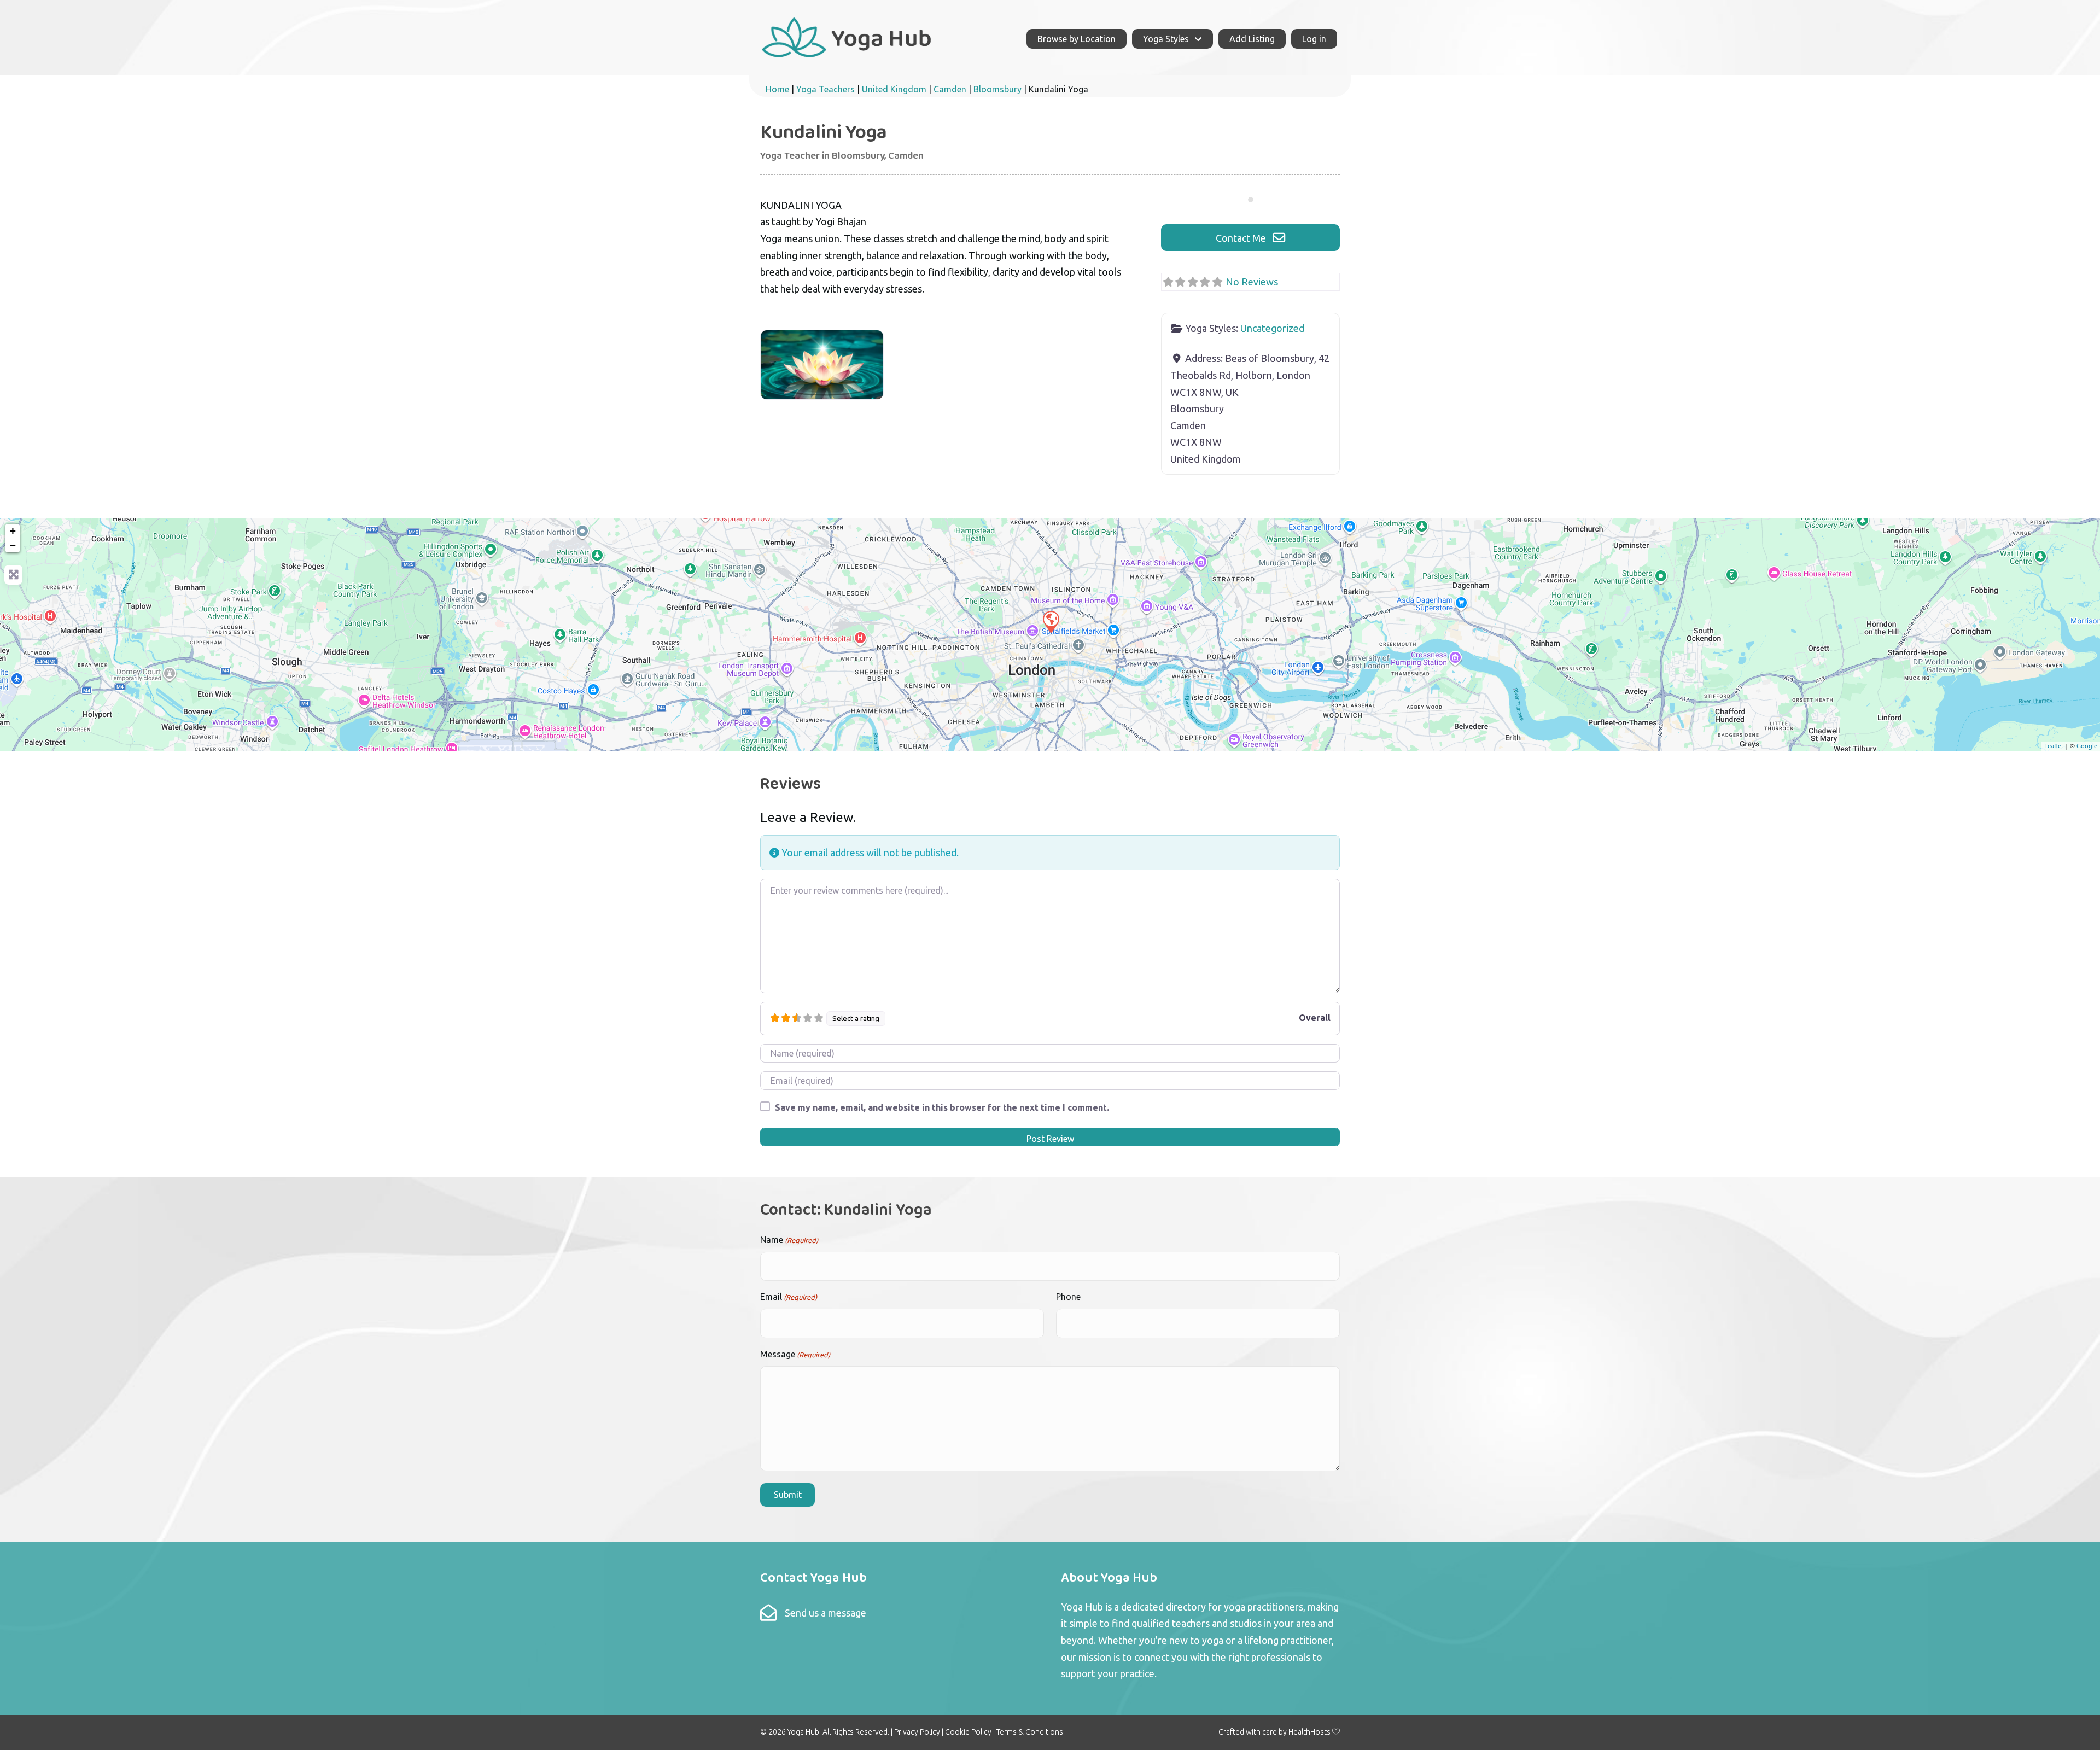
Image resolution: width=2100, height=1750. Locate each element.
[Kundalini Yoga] (1051, 621)
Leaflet (2054, 746)
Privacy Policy (917, 1732)
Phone (1068, 1297)
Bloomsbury (997, 89)
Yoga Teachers (826, 89)
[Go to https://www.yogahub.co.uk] (847, 36)
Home (777, 89)
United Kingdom (894, 89)
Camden (950, 89)
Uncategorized (1272, 328)
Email (789, 1297)
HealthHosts (1309, 1732)
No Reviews (1252, 282)
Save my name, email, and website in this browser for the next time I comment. (942, 1107)
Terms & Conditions (1030, 1732)
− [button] (13, 545)
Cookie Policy (968, 1732)
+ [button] (13, 531)
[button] (1250, 238)
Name (789, 1240)
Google (2087, 746)
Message (795, 1354)
